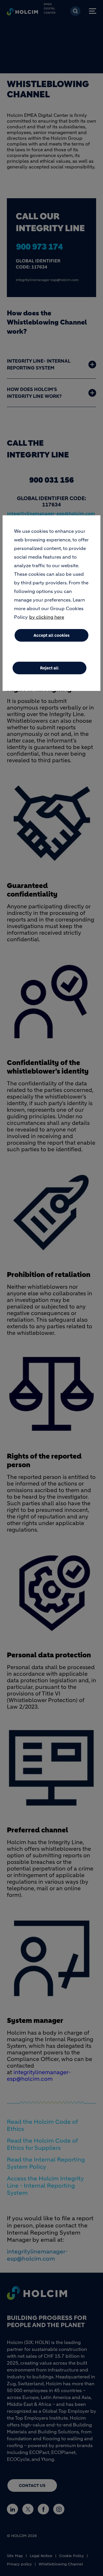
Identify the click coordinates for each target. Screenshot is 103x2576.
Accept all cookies (51, 635)
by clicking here (47, 617)
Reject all (49, 668)
